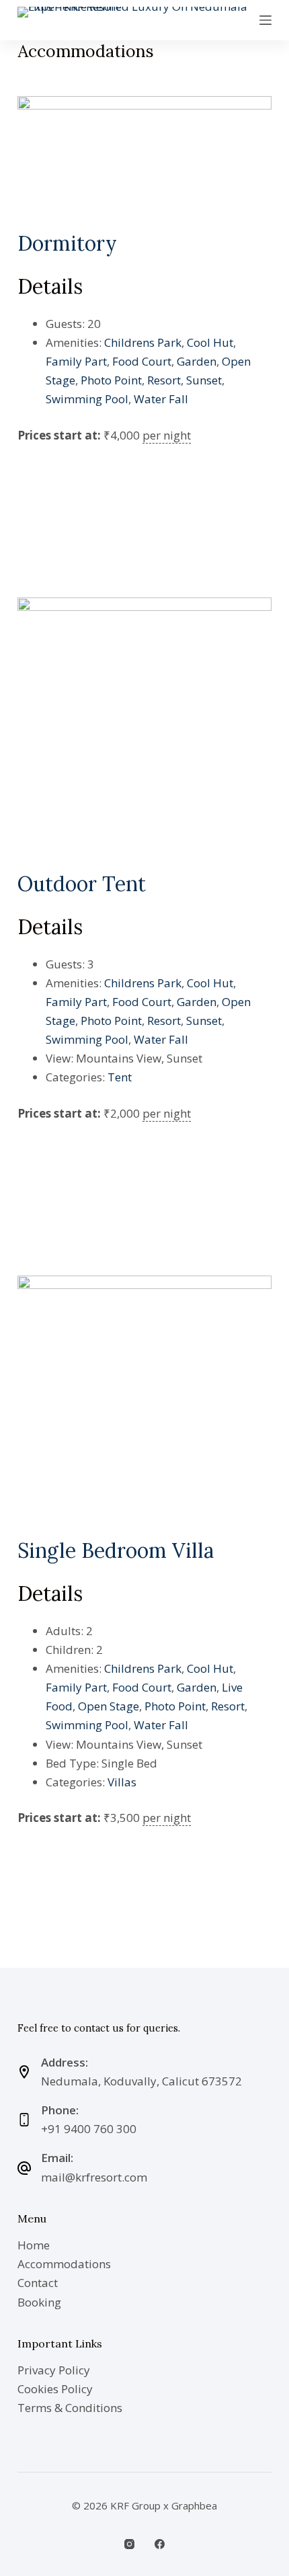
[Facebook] (160, 2544)
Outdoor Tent (82, 884)
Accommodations (64, 2264)
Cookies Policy (55, 2389)
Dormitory (67, 243)
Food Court (142, 361)
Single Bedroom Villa (116, 1550)
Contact (38, 2283)
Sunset (204, 380)
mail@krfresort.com (94, 2177)
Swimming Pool (87, 399)
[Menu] (265, 20)
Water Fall (161, 399)
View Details (59, 475)
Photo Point (111, 380)
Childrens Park (143, 342)
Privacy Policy (54, 2370)
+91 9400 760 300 (89, 2129)
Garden (197, 361)
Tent (120, 1077)
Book (43, 519)
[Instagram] (129, 2544)
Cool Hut (210, 342)
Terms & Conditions (70, 2408)
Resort (164, 380)
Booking (39, 2302)
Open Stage (109, 1706)
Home (34, 2245)
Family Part (76, 361)
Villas (122, 1782)
